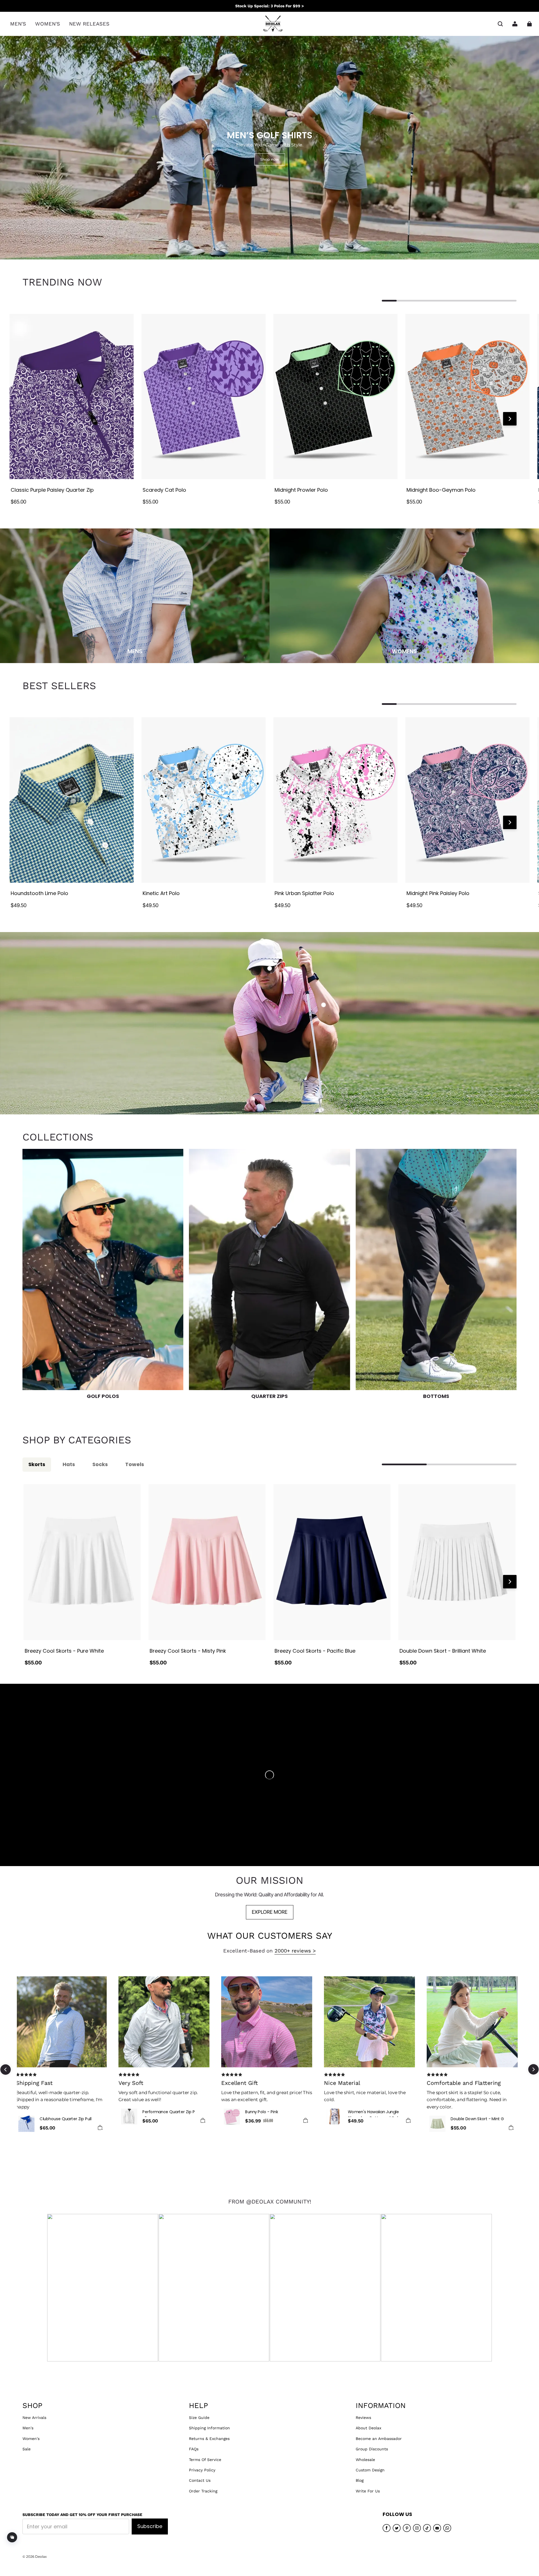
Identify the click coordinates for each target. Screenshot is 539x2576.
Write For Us (368, 2491)
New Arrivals (34, 2418)
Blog (360, 2480)
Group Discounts (372, 2449)
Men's (28, 2428)
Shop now (270, 159)
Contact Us (200, 2480)
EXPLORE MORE (270, 1912)
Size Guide (199, 2418)
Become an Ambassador (379, 2439)
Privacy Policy (202, 2470)
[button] (500, 24)
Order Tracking (203, 2491)
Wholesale (365, 2460)
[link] (18, 24)
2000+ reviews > (295, 1951)
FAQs (194, 2449)
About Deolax (368, 2428)
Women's (31, 2439)
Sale (27, 2449)
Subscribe (150, 2526)
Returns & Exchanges (209, 2439)
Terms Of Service (205, 2460)
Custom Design (370, 2470)
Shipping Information (209, 2428)
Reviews (363, 2418)
